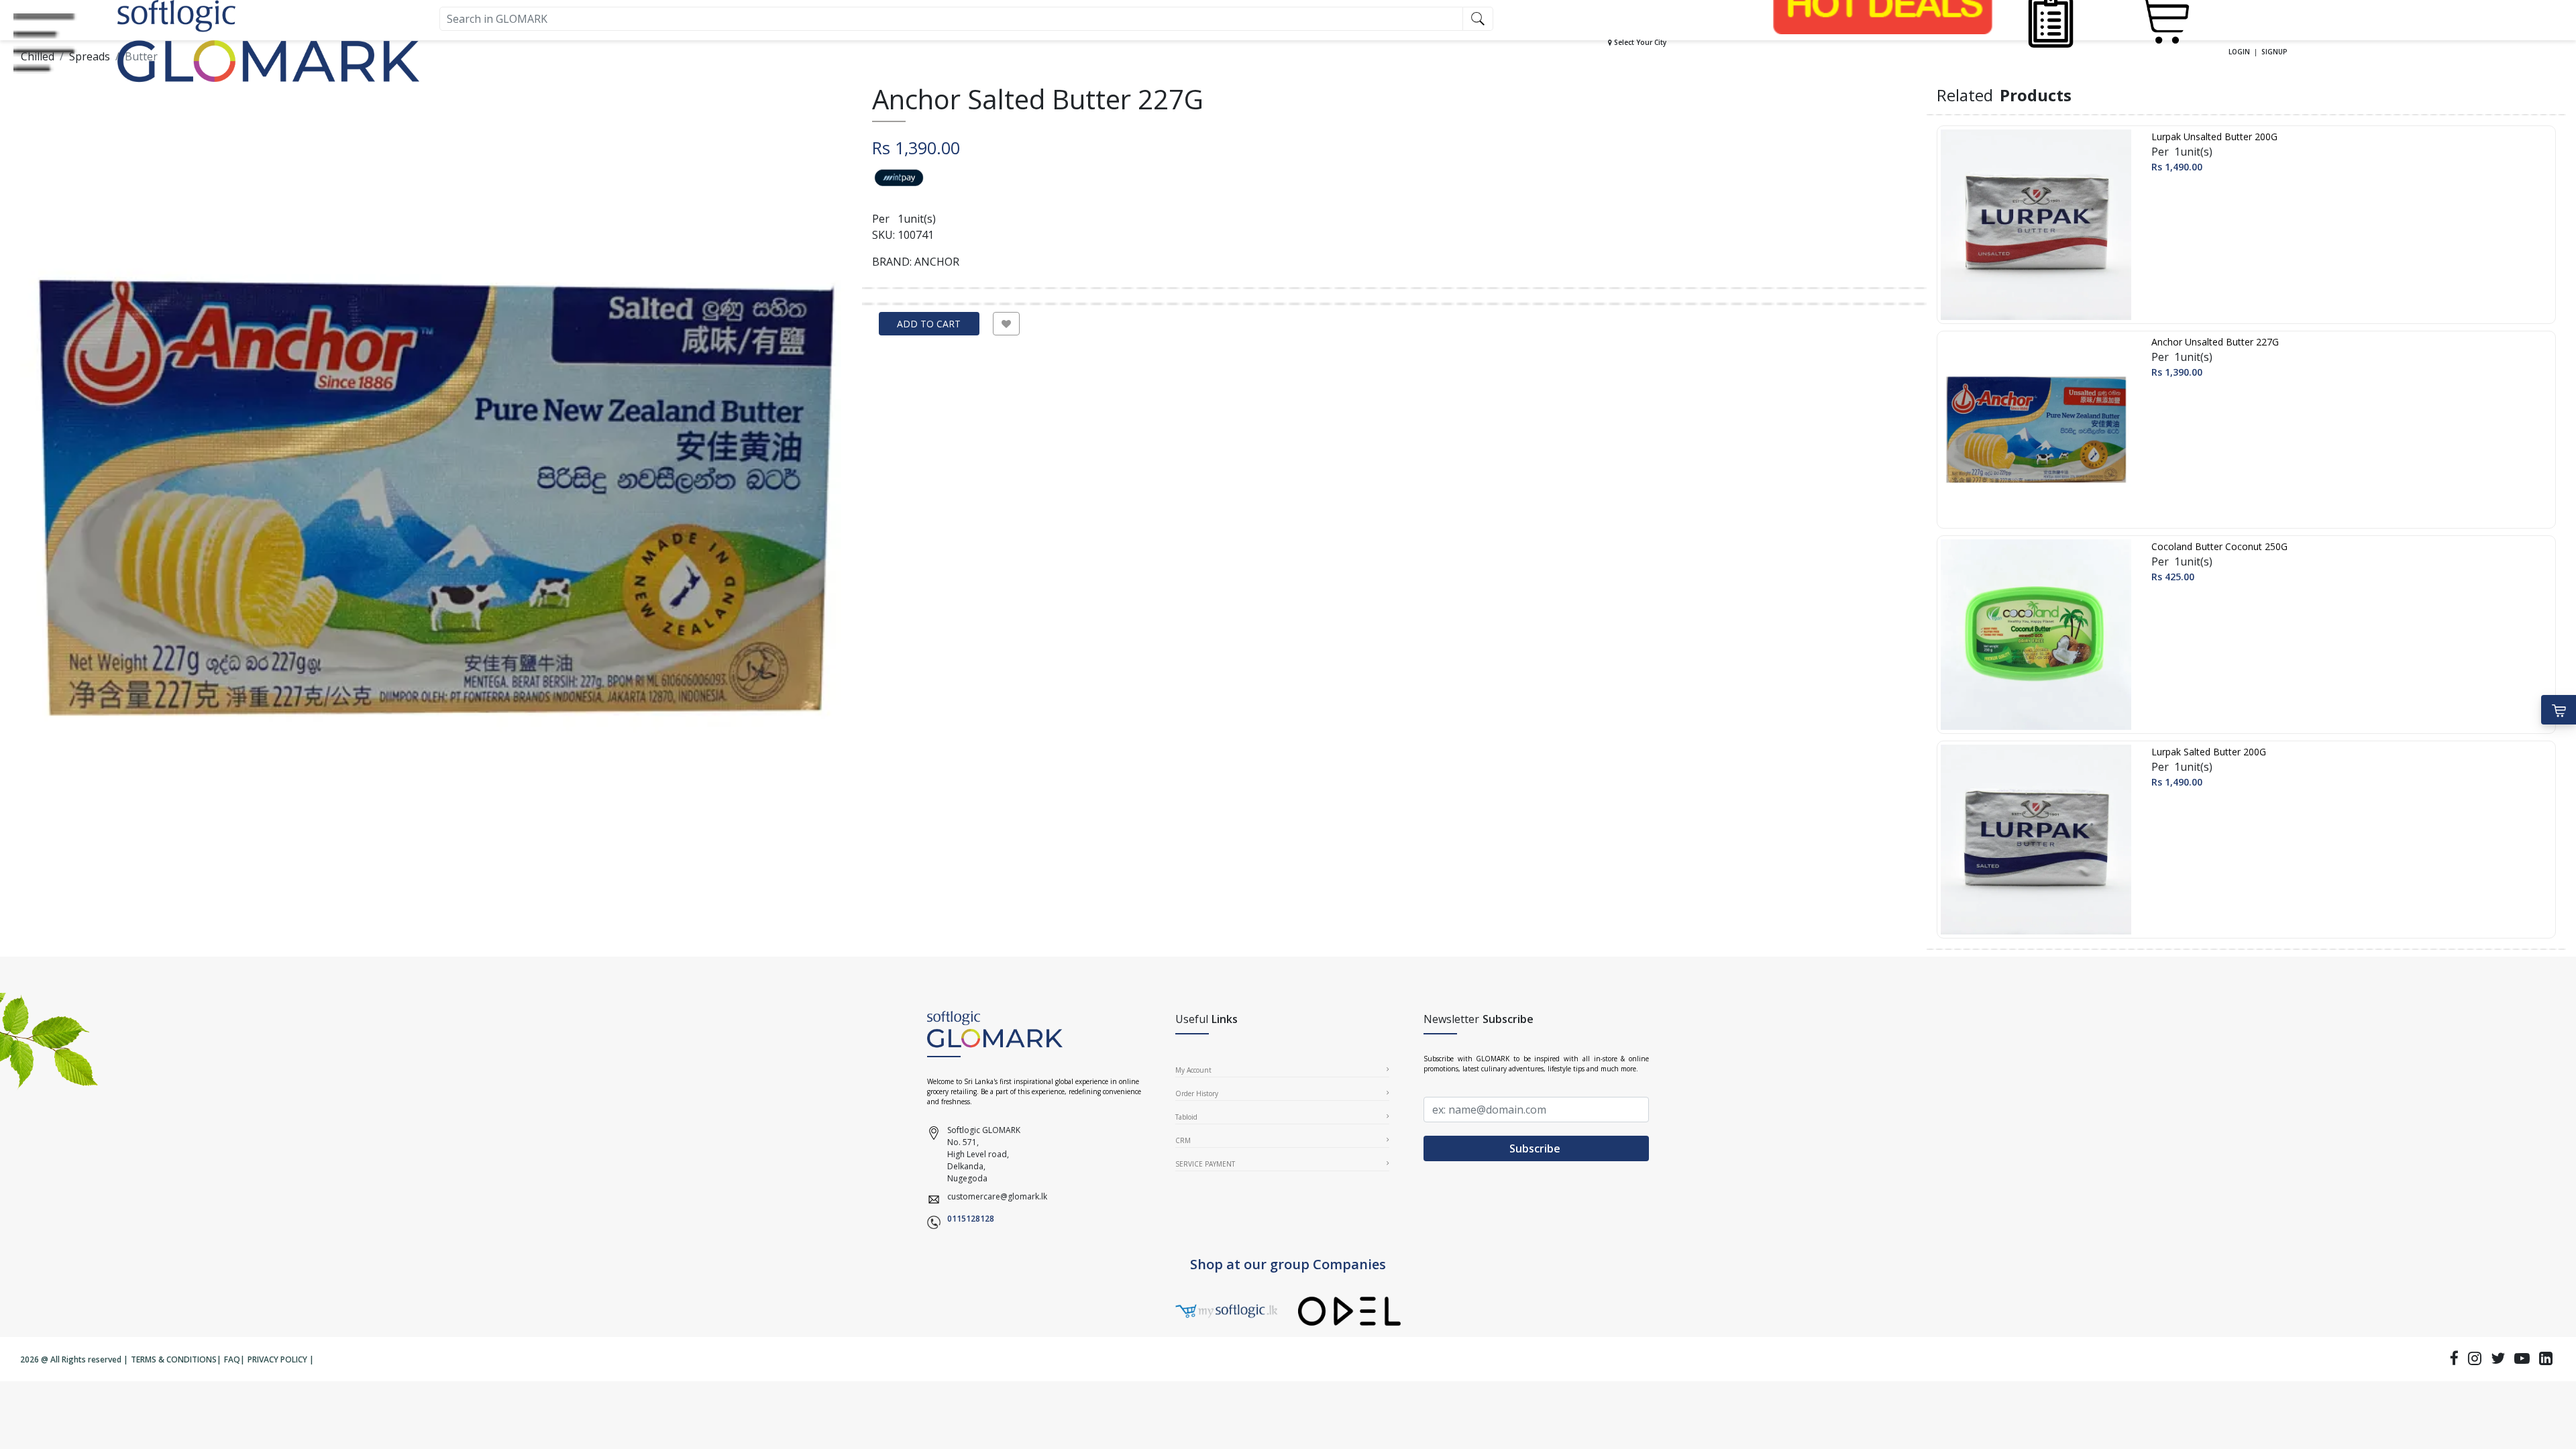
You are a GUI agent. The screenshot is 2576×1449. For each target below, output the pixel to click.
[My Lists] (2050, 19)
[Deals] (1883, 4)
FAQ (232, 1359)
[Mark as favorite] (1006, 324)
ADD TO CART (929, 324)
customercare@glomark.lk (997, 1196)
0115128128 (971, 1219)
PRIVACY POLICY (277, 1359)
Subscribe (1536, 1148)
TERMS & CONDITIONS (174, 1359)
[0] (2162, 19)
